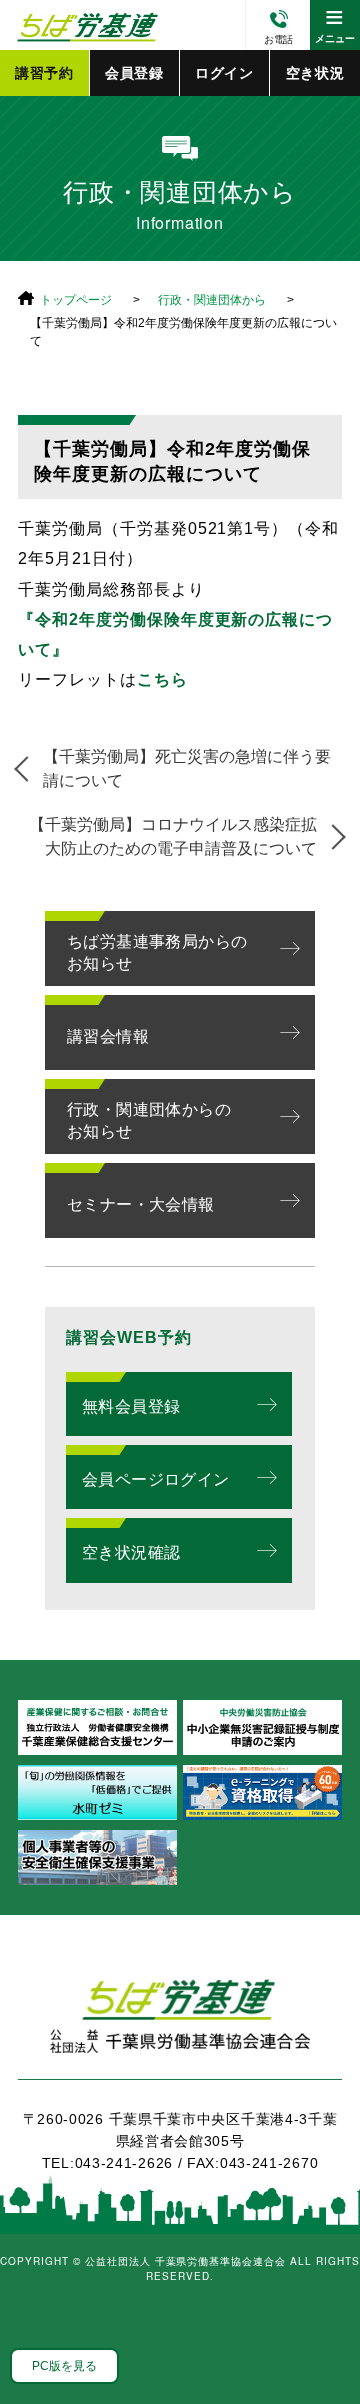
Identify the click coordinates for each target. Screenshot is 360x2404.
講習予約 (44, 73)
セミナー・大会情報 (141, 1204)
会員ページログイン (156, 1479)
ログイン (224, 73)
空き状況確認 (131, 1552)
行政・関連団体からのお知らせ (149, 1120)
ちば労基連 (180, 2027)
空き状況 (315, 73)
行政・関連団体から (212, 300)
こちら (162, 679)
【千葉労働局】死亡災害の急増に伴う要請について (187, 768)
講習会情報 (108, 1036)
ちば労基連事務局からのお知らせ (157, 952)
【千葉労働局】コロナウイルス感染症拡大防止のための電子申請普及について (173, 836)
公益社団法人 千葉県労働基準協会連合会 (85, 25)
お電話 (278, 39)
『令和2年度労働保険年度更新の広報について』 (175, 634)
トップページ (76, 300)
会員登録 (134, 73)
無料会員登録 (131, 1406)
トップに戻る (320, 2344)
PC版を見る (64, 2366)
